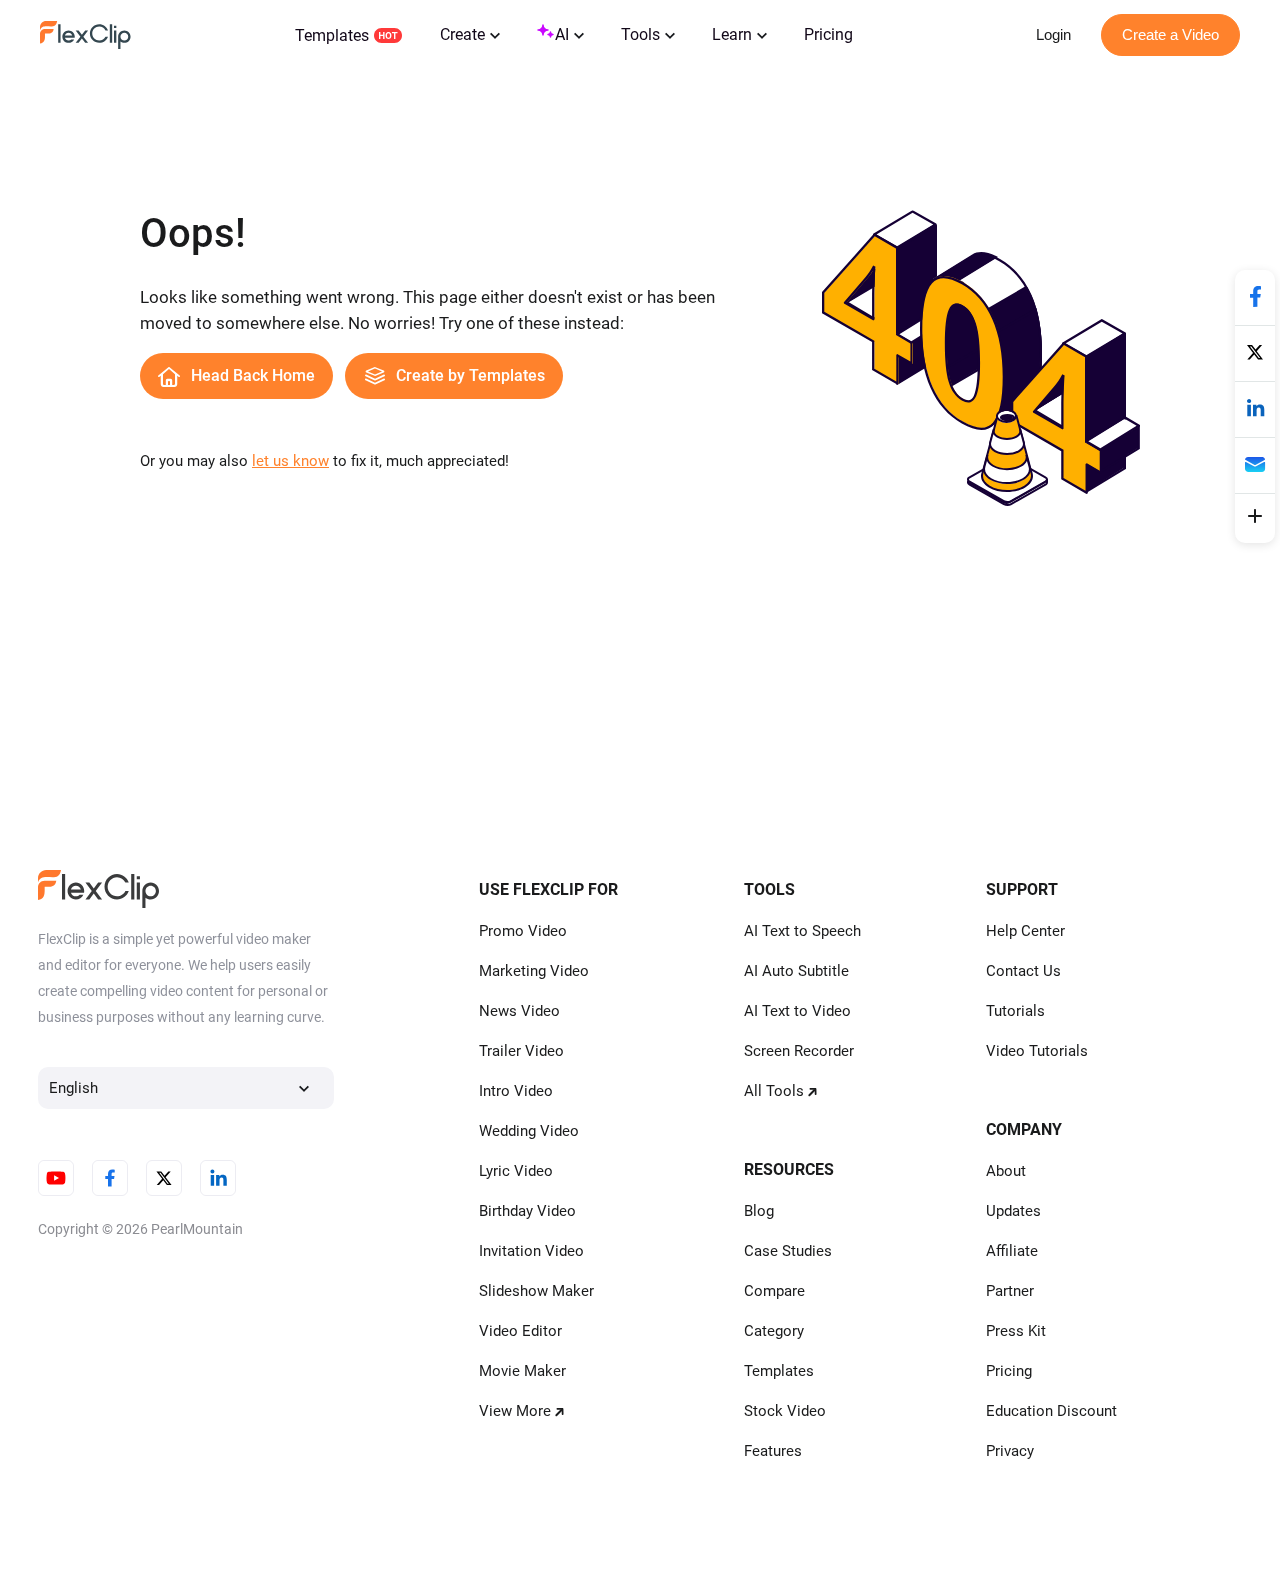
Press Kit (1016, 1331)
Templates (332, 35)
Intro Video (516, 1091)
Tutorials (1015, 1011)
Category (774, 1331)
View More (515, 1411)
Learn (732, 34)
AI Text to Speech (802, 931)
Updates (1013, 1211)
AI (562, 34)
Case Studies (788, 1251)
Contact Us (1023, 971)
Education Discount (1051, 1411)
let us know (290, 461)
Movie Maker (522, 1371)
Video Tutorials (1037, 1051)
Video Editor (520, 1331)
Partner (1010, 1291)
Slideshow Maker (536, 1291)
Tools (640, 34)
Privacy (1010, 1451)
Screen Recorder (799, 1051)
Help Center (1025, 931)
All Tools (774, 1091)
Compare (774, 1291)
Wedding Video (529, 1131)
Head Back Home (253, 375)
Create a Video (1170, 34)
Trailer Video (521, 1051)
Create (462, 34)
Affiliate (1012, 1251)
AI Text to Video (797, 1011)
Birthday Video (527, 1211)
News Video (519, 1011)
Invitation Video (531, 1251)
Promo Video (523, 931)
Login (1053, 34)
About (1006, 1171)
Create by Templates (470, 375)
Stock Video (785, 1411)
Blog (759, 1211)
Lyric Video (516, 1171)
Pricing (828, 34)
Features (773, 1451)
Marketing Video (534, 971)
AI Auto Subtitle (796, 971)
